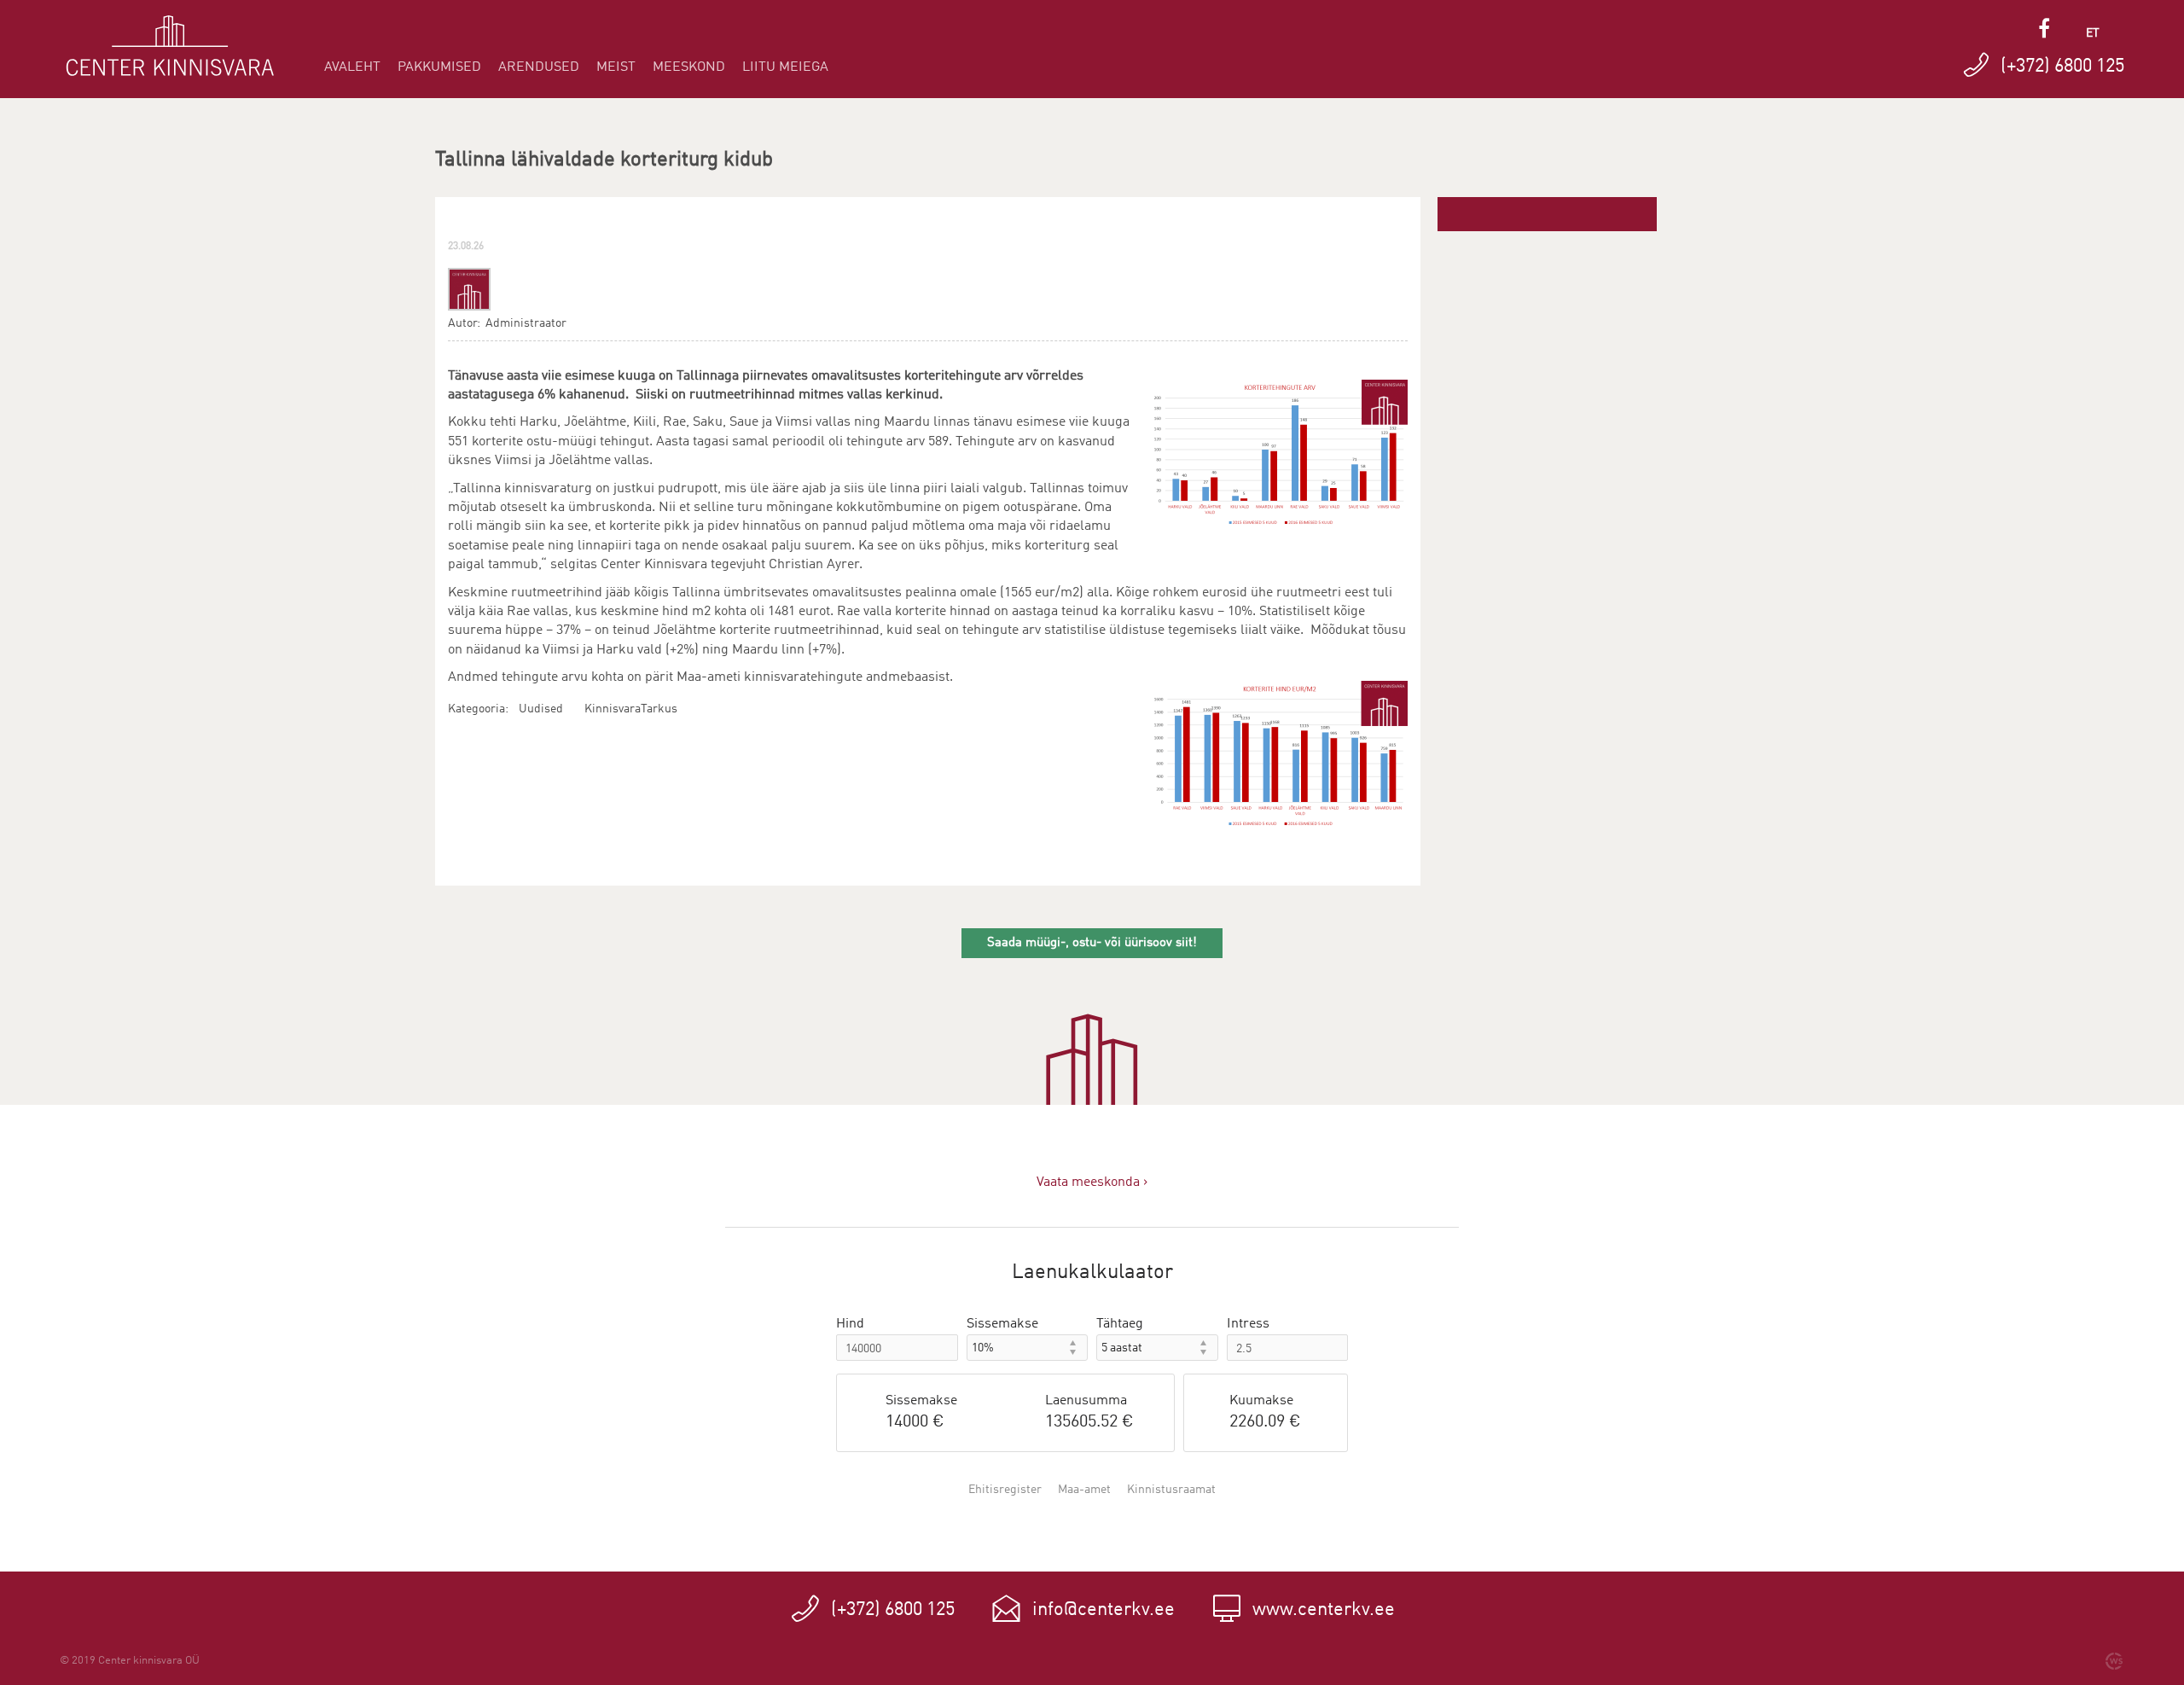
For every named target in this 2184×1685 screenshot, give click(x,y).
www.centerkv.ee (1324, 1610)
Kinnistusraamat (1171, 1490)
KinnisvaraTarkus (631, 709)
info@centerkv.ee (1104, 1610)
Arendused (539, 67)
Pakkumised (439, 67)
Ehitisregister (1005, 1490)
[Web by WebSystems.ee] (2114, 1661)
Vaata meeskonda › (1092, 1182)
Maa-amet (1084, 1490)
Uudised (541, 709)
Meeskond (689, 67)
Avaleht (352, 67)
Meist (616, 67)
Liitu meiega (785, 67)
